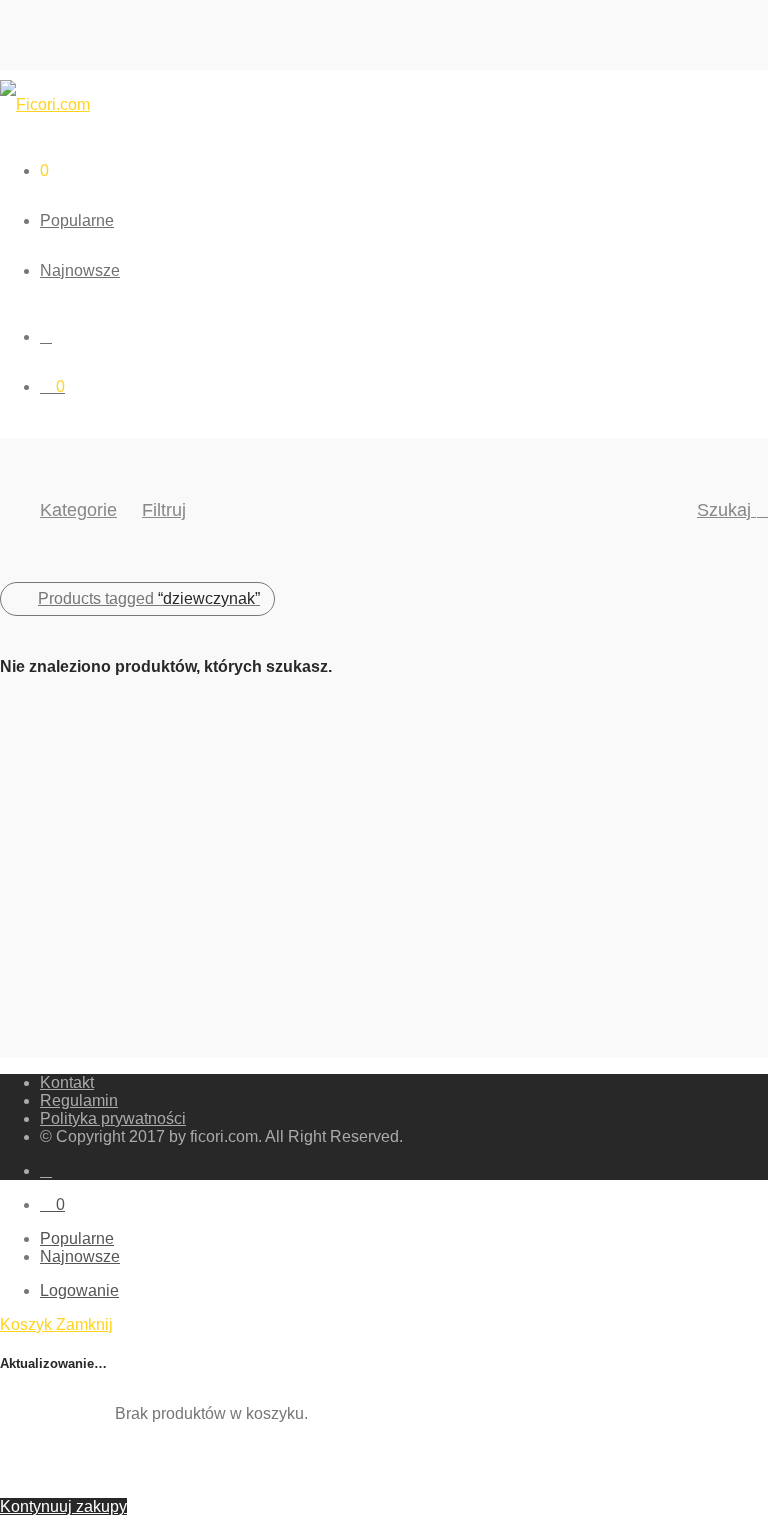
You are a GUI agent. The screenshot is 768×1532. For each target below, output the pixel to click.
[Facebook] (46, 1170)
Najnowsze (80, 270)
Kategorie (78, 510)
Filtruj (164, 510)
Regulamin (79, 1100)
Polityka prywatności (113, 1118)
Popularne (77, 220)
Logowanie (79, 1290)
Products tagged (149, 598)
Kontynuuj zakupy (63, 1506)
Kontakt (67, 1082)
